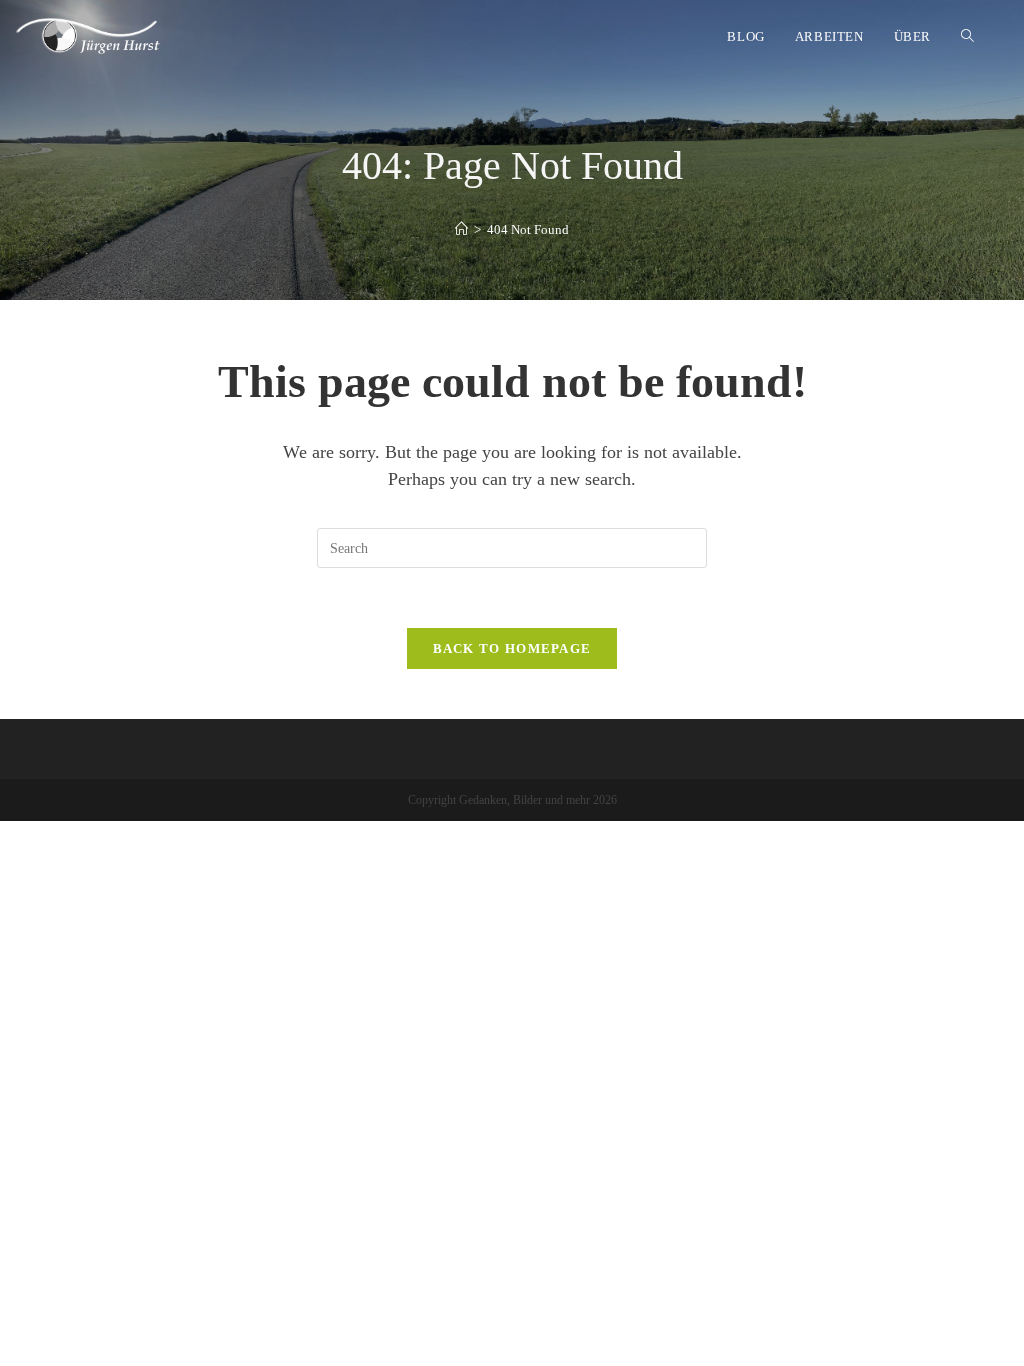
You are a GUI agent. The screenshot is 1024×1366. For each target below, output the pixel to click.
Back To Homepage (512, 648)
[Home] (461, 229)
